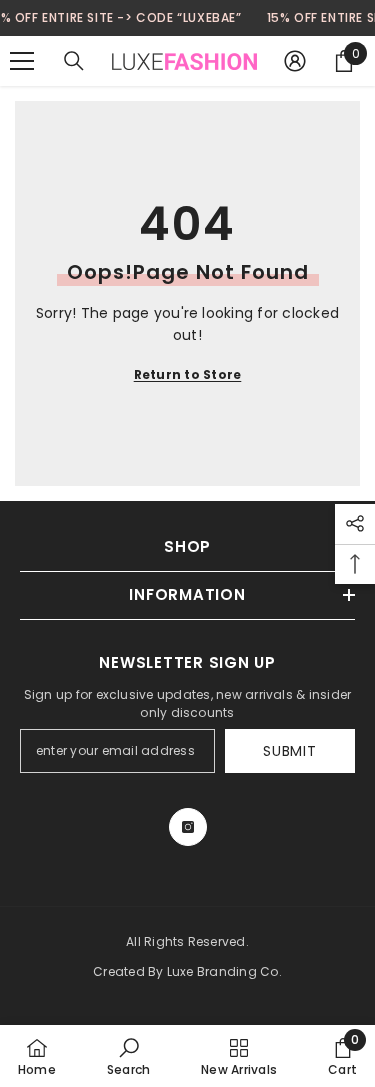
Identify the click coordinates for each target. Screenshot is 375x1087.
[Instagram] (188, 827)
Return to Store (188, 374)
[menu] (22, 61)
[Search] (74, 61)
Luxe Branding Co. (224, 971)
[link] (128, 1056)
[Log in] (295, 61)
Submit (289, 751)
